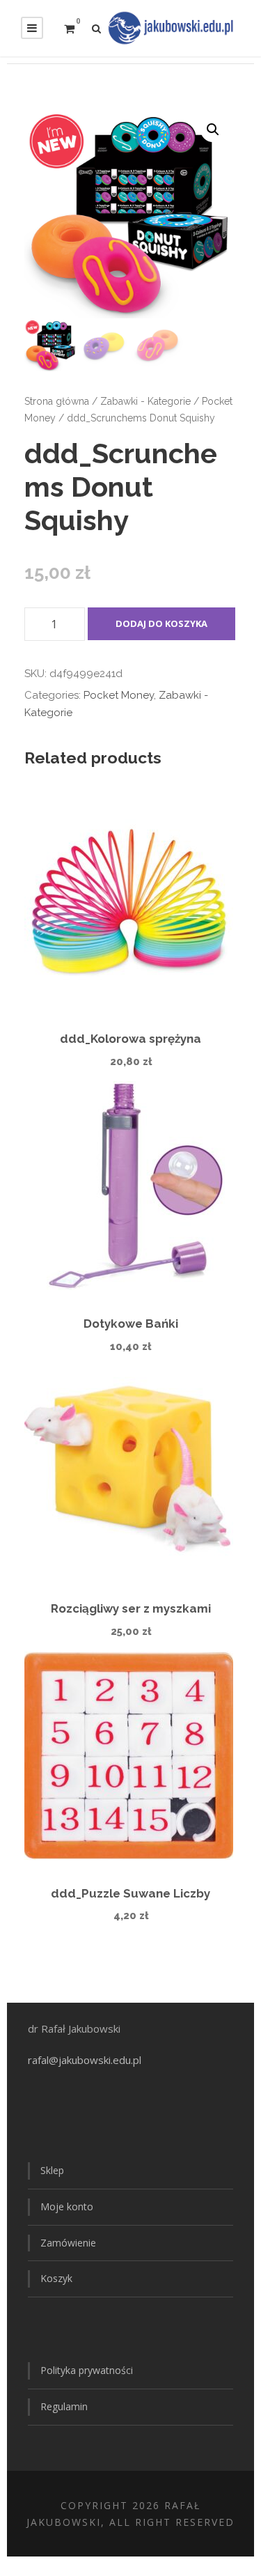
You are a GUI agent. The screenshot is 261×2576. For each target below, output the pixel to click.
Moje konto (67, 2206)
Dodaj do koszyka (161, 623)
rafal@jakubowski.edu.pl (86, 2060)
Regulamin (64, 2406)
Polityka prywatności (87, 2370)
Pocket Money (119, 695)
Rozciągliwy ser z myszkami (131, 1608)
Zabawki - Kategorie (145, 401)
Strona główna (57, 401)
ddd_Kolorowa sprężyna (130, 1039)
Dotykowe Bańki (131, 1324)
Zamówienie (68, 2243)
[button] (213, 130)
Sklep (52, 2170)
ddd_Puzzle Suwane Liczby (130, 1893)
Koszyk (56, 2278)
